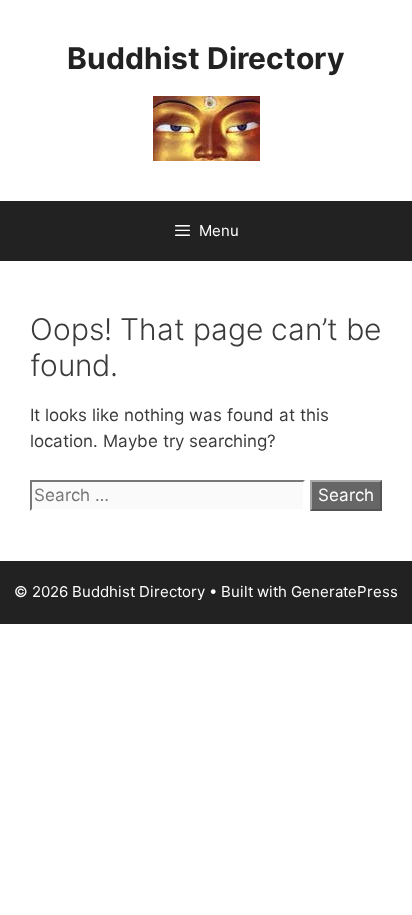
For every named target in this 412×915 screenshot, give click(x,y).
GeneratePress (344, 591)
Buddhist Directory (206, 58)
